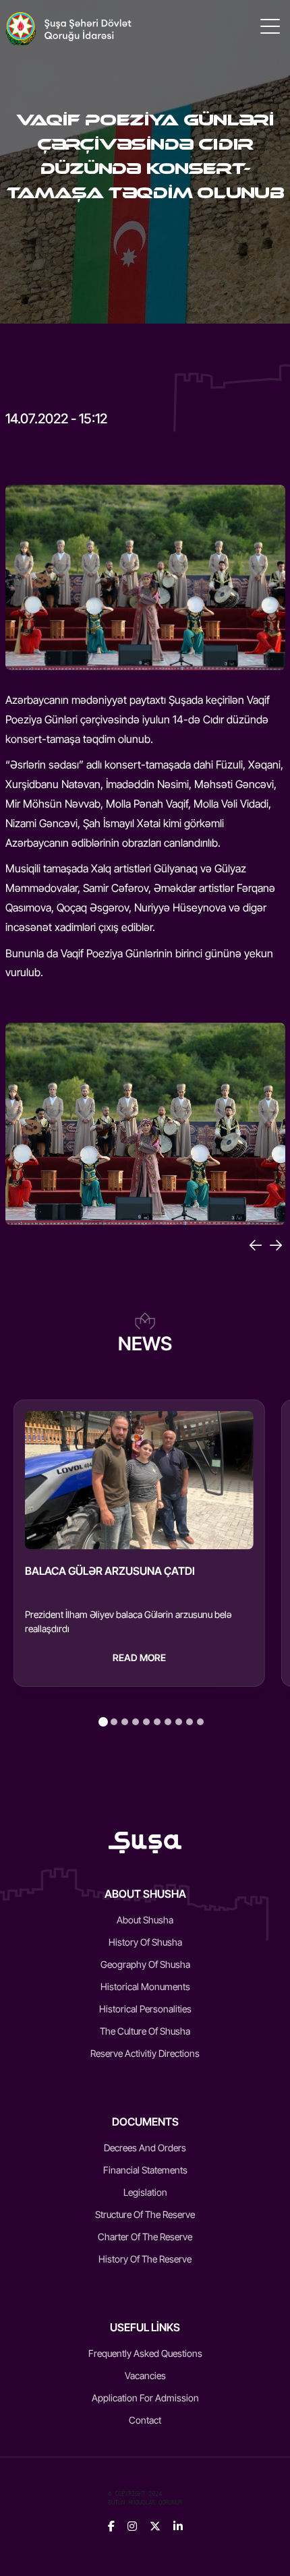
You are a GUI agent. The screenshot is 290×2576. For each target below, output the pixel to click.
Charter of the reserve (145, 2237)
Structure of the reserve (145, 2214)
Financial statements (145, 2170)
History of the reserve (145, 2259)
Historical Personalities (145, 2009)
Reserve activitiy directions (145, 2053)
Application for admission (145, 2398)
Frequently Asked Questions (145, 2353)
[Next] (276, 1245)
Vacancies (145, 2375)
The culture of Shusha (145, 2031)
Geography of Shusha (145, 1964)
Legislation (145, 2192)
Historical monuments (145, 1986)
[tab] (103, 1722)
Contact (145, 2420)
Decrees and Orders (145, 2148)
